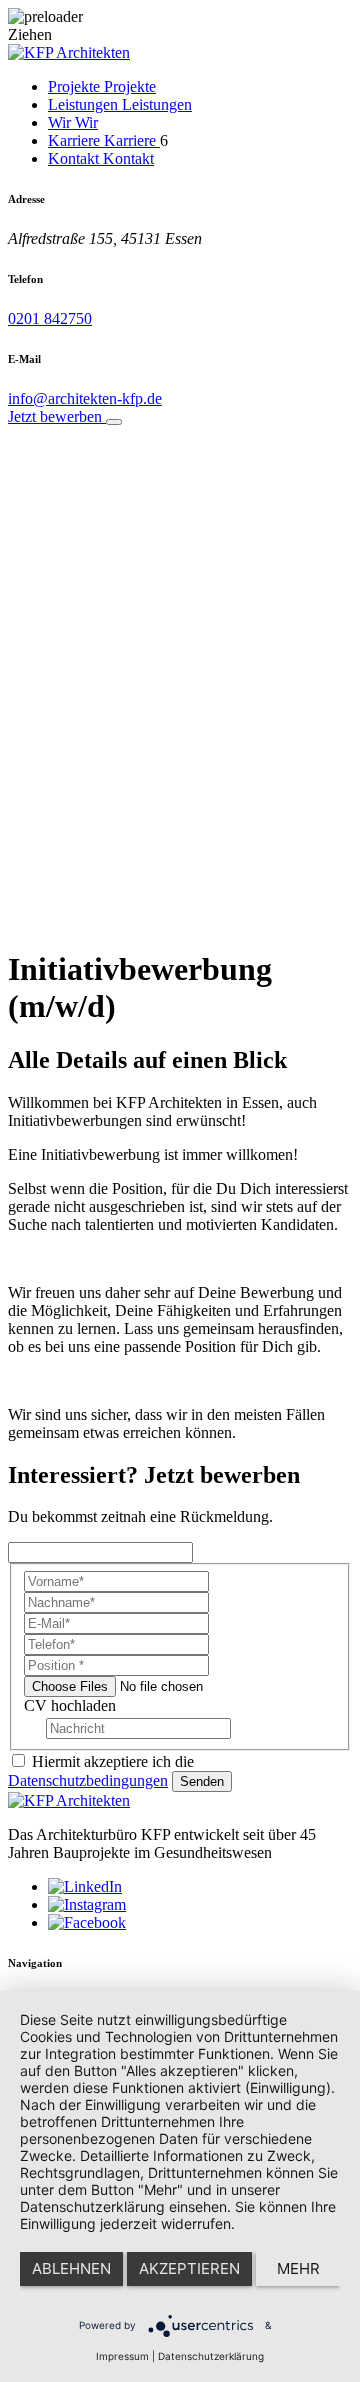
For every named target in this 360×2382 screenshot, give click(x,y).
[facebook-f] (87, 1922)
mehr (298, 2268)
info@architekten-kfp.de (85, 398)
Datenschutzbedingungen (88, 1780)
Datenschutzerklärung (211, 2356)
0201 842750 (50, 318)
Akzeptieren (189, 2268)
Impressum (122, 2356)
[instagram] (87, 1904)
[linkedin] (85, 1886)
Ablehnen (71, 2268)
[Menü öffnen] (114, 422)
